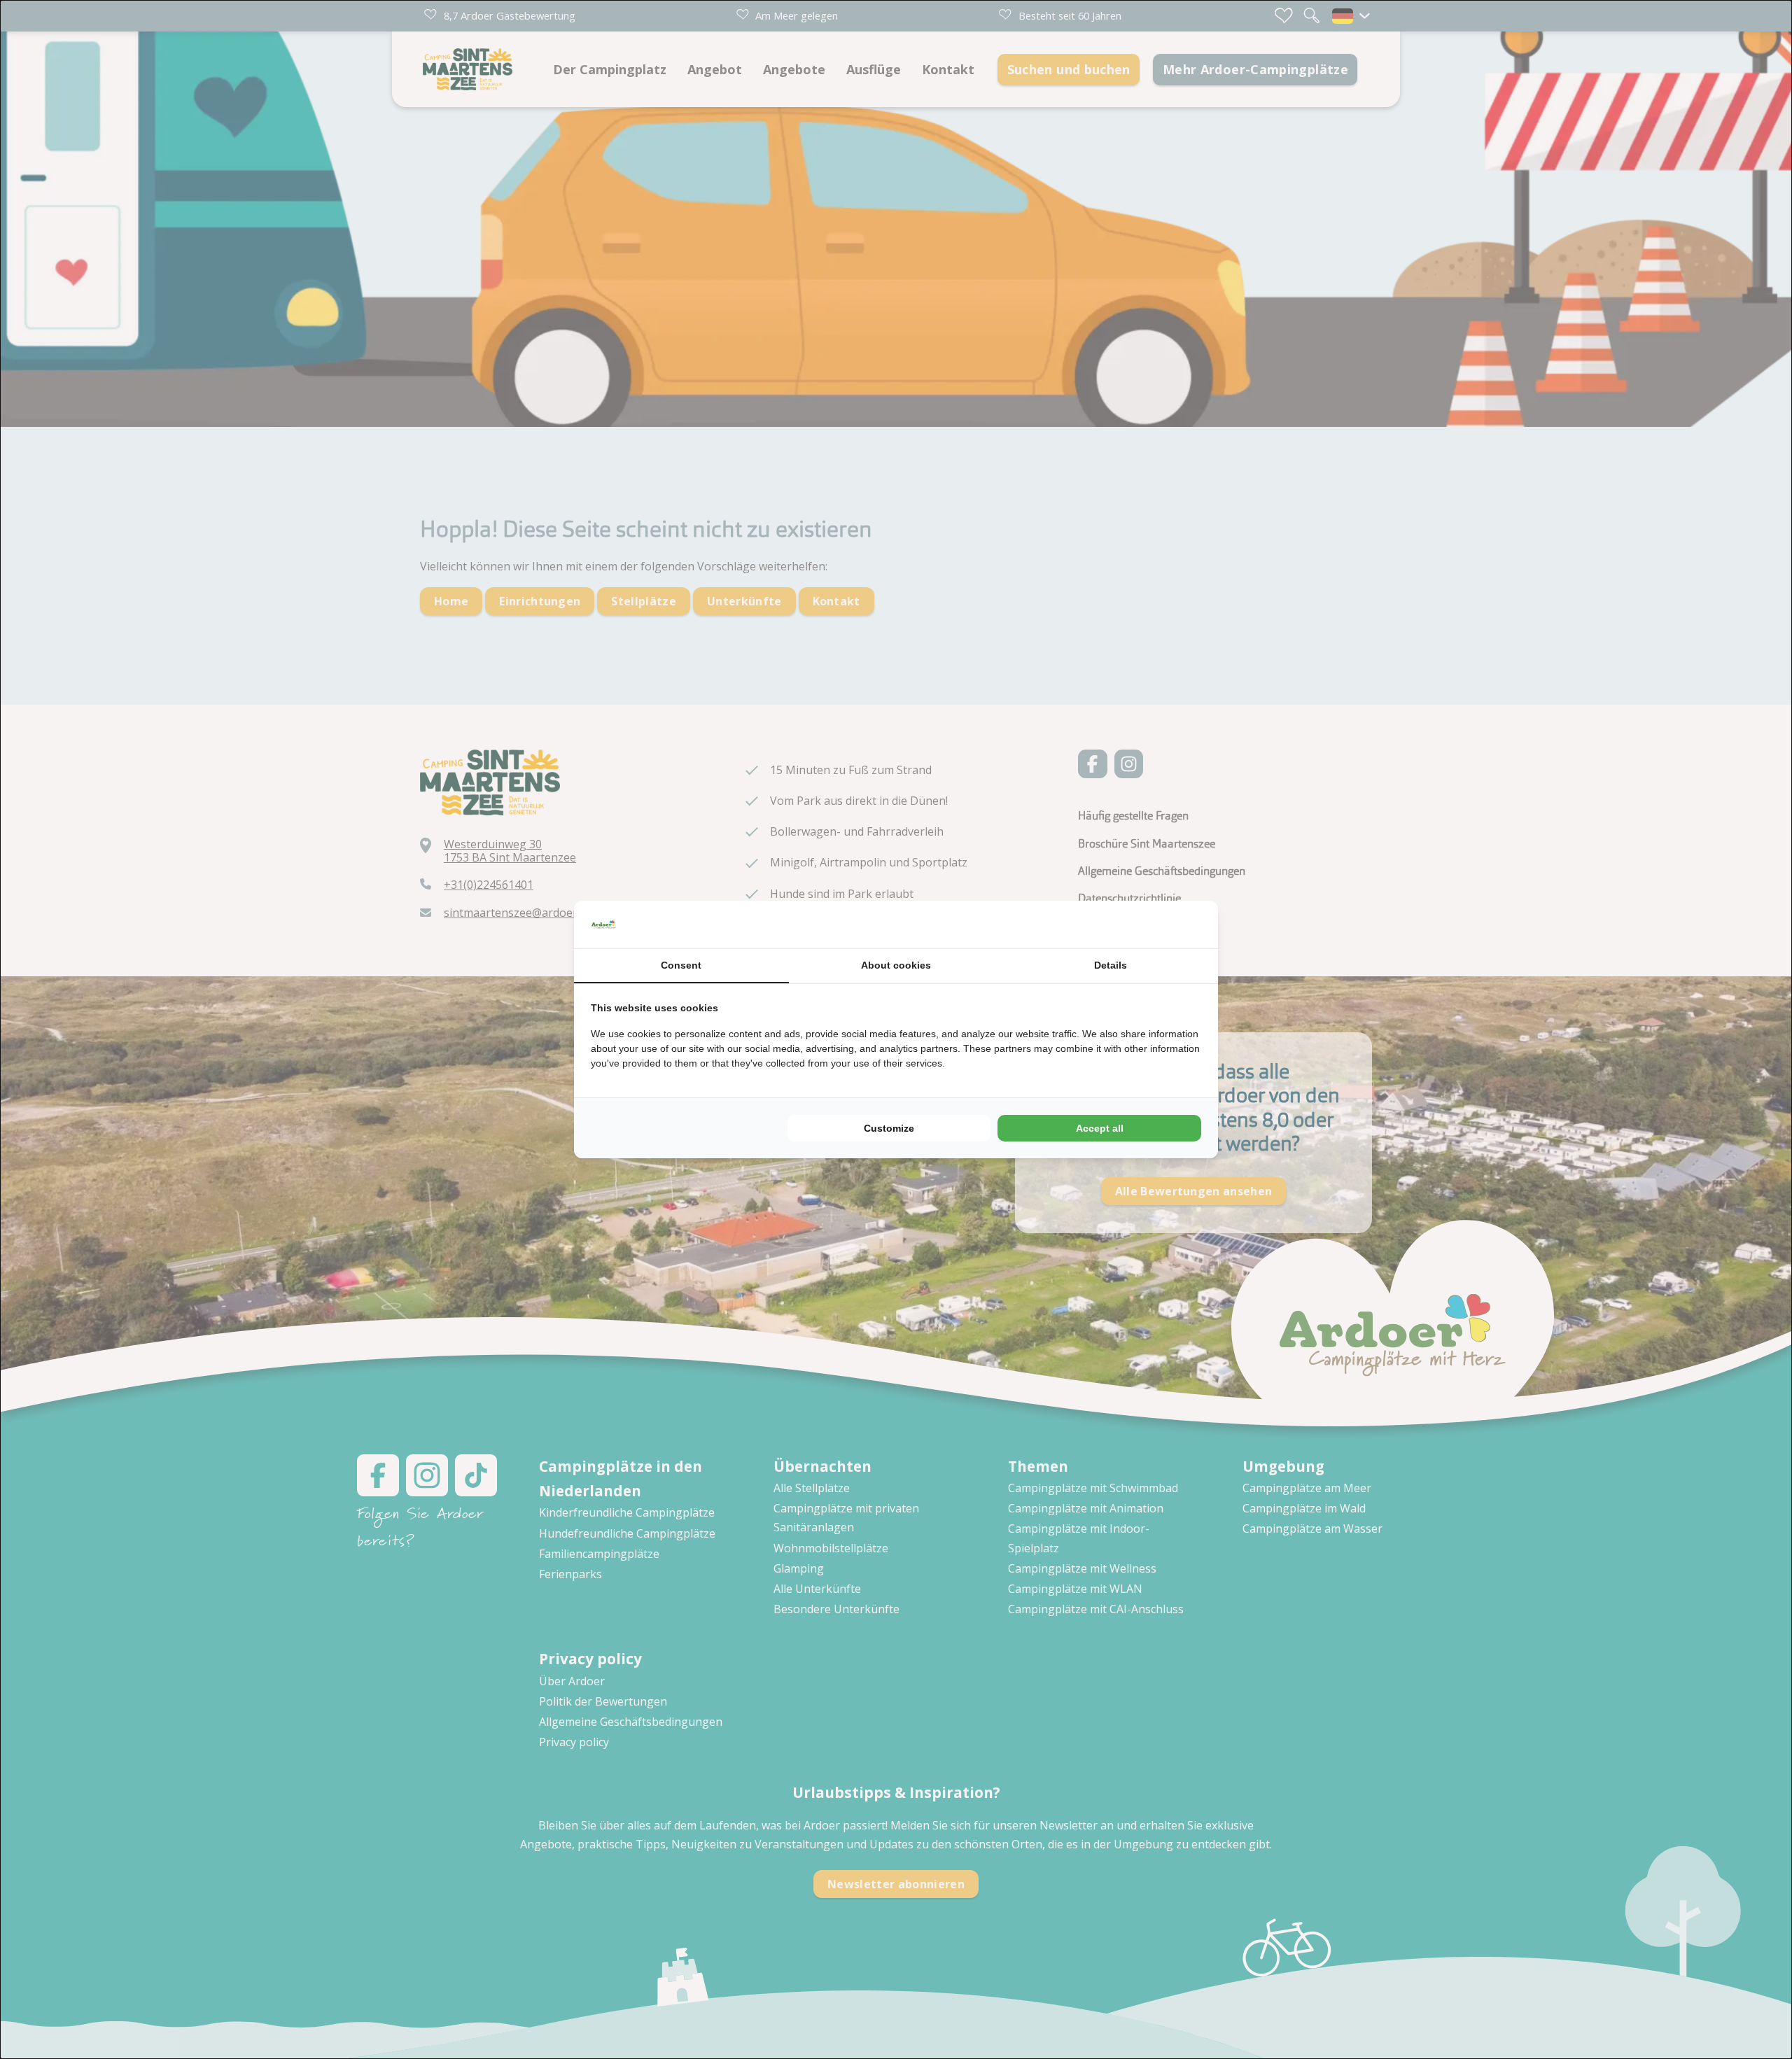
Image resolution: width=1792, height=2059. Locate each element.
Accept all (1100, 1128)
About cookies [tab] (896, 965)
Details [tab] (1111, 965)
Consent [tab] (681, 965)
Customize (889, 1128)
